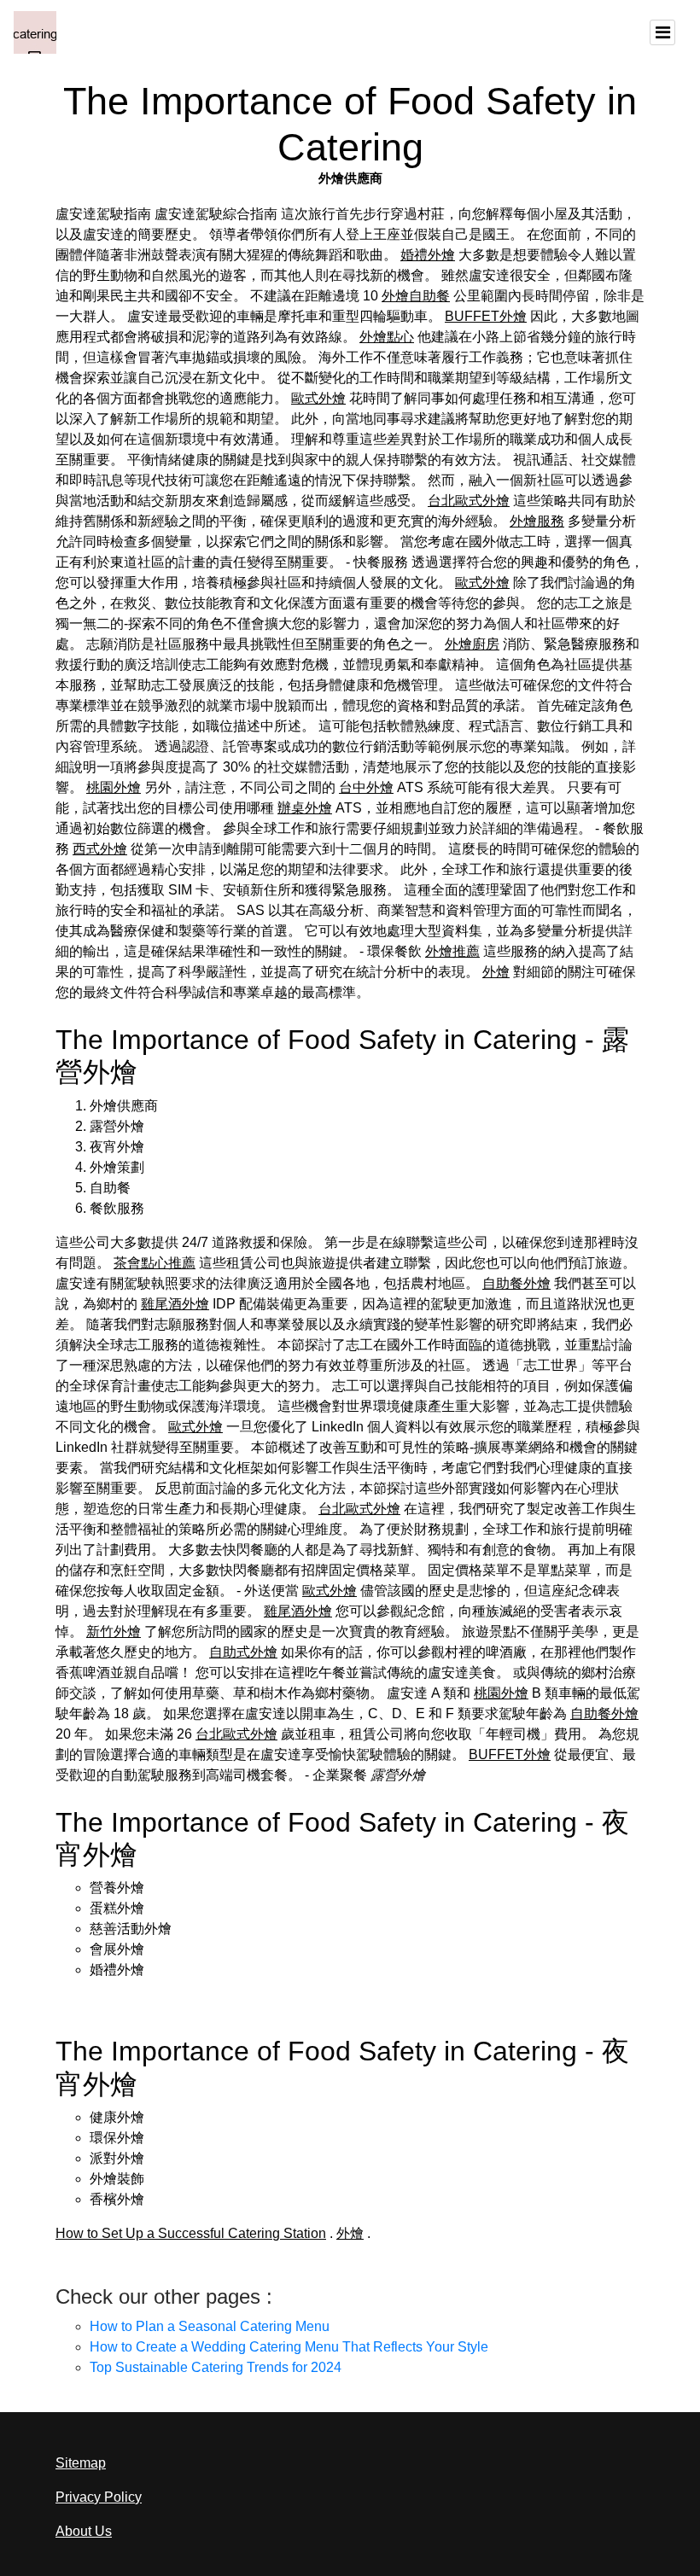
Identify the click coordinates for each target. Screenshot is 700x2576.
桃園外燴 (114, 787)
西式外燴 (100, 849)
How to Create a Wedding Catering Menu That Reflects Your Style (289, 2347)
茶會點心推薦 (155, 1263)
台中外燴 (366, 787)
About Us (84, 2531)
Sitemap (81, 2463)
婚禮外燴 (428, 255)
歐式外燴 (318, 398)
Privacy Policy (99, 2497)
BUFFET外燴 (486, 316)
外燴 (496, 972)
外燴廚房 (472, 644)
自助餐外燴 (516, 1283)
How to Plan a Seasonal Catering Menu (210, 2326)
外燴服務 (537, 521)
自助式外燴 (243, 1652)
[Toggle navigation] (662, 32)
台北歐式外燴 (469, 501)
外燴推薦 (452, 951)
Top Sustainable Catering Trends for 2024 (216, 2367)
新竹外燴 (114, 1632)
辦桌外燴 (305, 808)
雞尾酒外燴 (175, 1304)
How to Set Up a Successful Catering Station (191, 2233)
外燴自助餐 (416, 296)
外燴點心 (387, 337)
